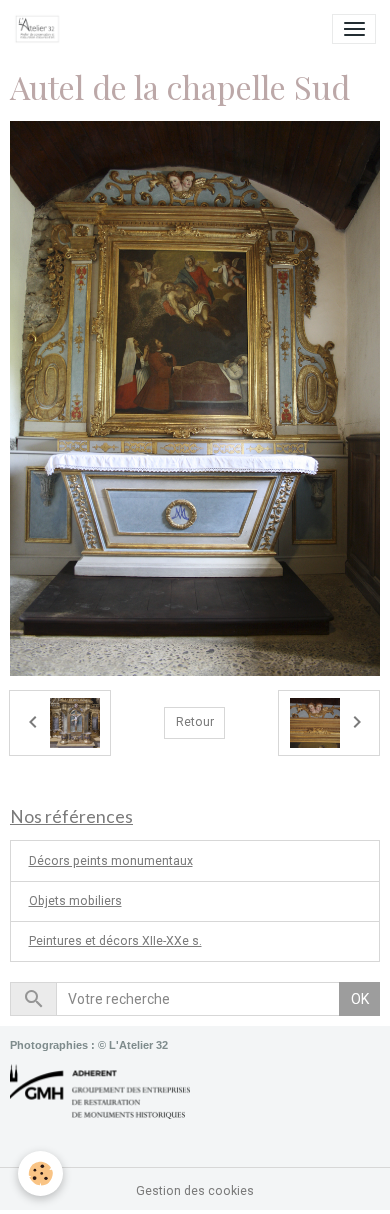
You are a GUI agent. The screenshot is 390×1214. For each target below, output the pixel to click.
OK (360, 999)
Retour (195, 722)
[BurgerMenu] (354, 29)
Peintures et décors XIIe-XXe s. (115, 941)
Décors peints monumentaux (111, 861)
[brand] (41, 29)
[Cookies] (40, 1173)
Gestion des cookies (195, 1191)
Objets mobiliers (75, 901)
